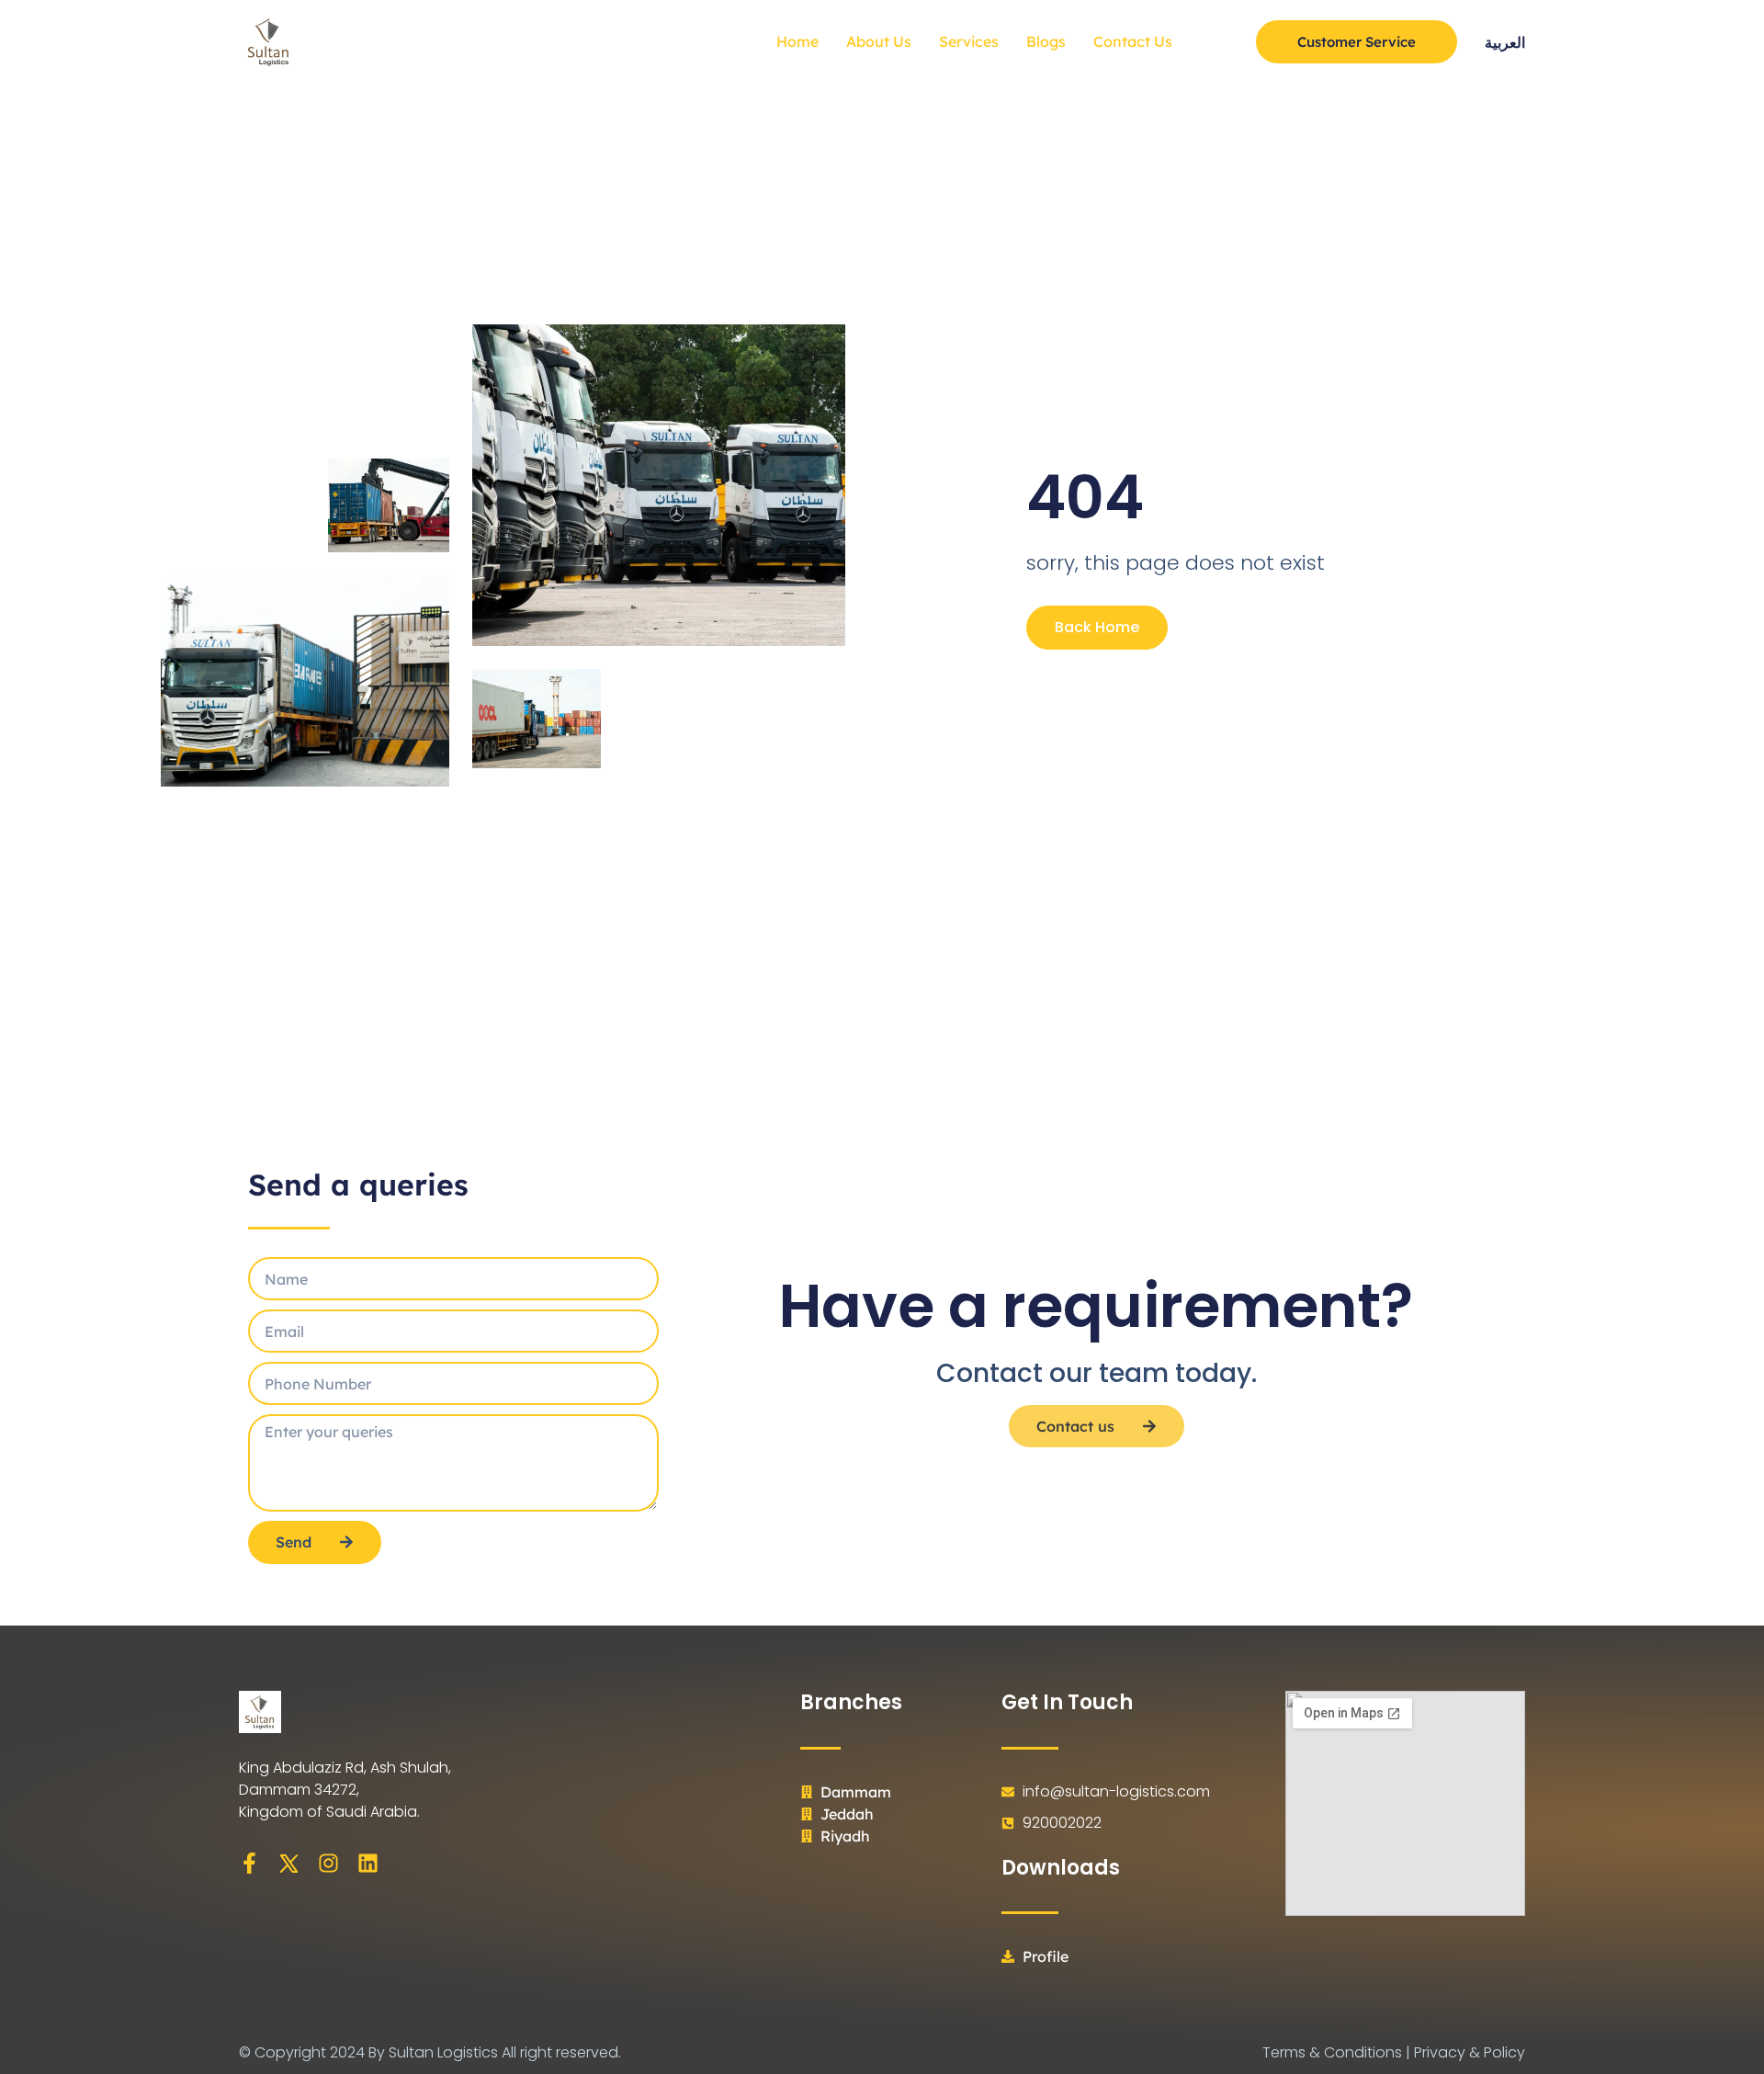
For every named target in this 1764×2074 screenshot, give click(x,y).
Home (797, 41)
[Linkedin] (368, 1863)
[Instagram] (328, 1863)
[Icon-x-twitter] (289, 1863)
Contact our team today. (1097, 1374)
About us (879, 41)
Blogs (1046, 41)
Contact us (1133, 41)
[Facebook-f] (249, 1863)
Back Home (1097, 627)
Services (969, 41)
